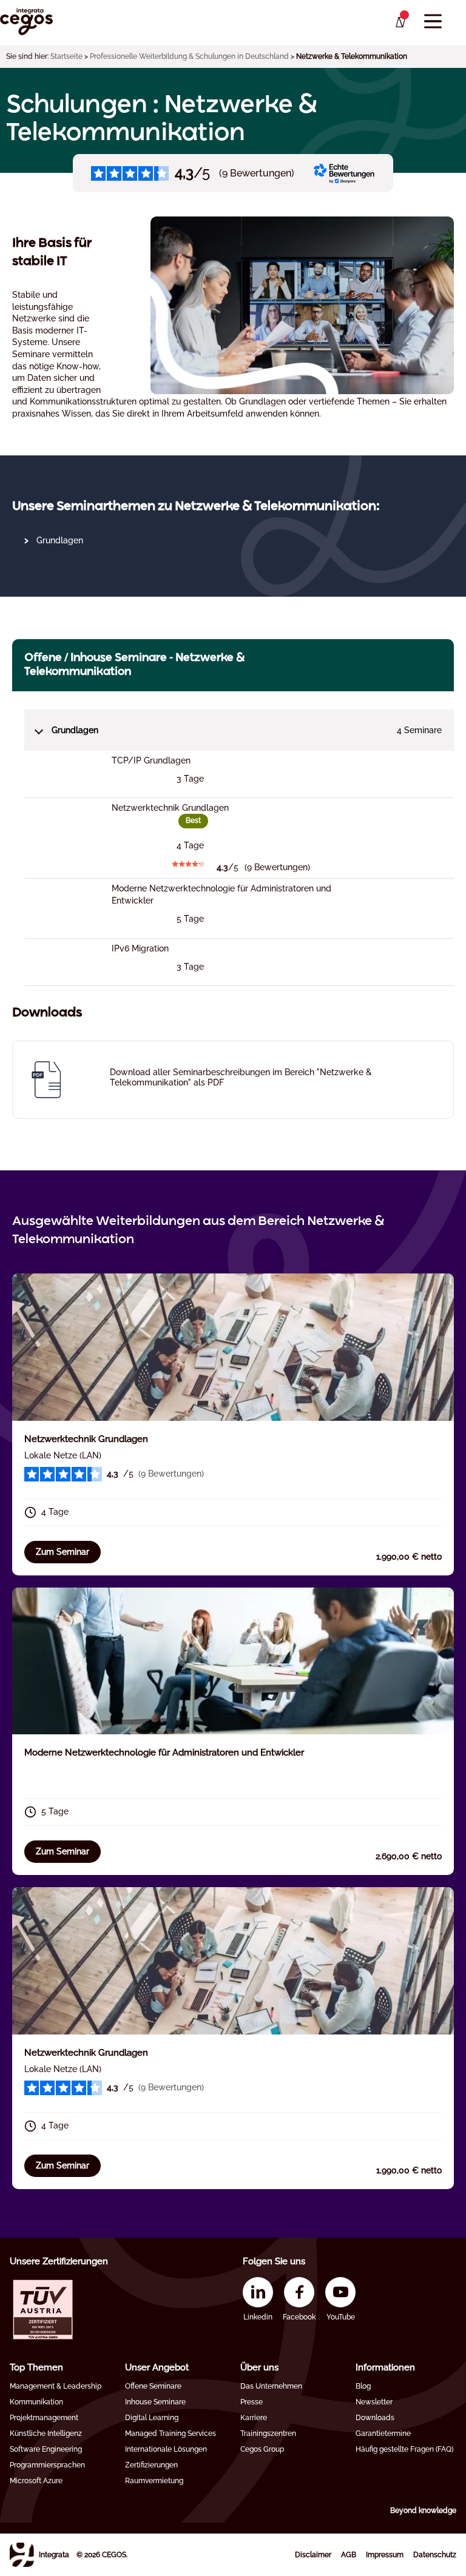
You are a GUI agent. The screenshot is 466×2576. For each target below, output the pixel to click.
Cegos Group (262, 2449)
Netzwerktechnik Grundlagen (86, 1439)
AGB (349, 2555)
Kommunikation (36, 2402)
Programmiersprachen (47, 2465)
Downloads (375, 2418)
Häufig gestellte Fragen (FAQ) (404, 2449)
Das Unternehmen (271, 2386)
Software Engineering (46, 2449)
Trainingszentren (268, 2433)
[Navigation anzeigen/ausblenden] (433, 22)
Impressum (385, 2555)
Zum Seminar (62, 1552)
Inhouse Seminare (155, 2402)
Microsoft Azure (36, 2481)
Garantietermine (383, 2433)
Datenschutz (435, 2555)
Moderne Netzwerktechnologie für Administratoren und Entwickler (164, 1753)
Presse (252, 2402)
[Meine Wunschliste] (400, 22)
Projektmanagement (44, 2418)
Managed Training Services (171, 2433)
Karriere (254, 2418)
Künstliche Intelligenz (46, 2433)
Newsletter (374, 2402)
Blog (363, 2386)
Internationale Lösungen (166, 2449)
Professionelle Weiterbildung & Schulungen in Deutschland (189, 56)
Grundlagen (60, 540)
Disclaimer (313, 2555)
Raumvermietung (154, 2481)
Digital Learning (152, 2418)
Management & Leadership (56, 2386)
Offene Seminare (153, 2386)
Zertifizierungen (151, 2465)
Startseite (66, 56)
